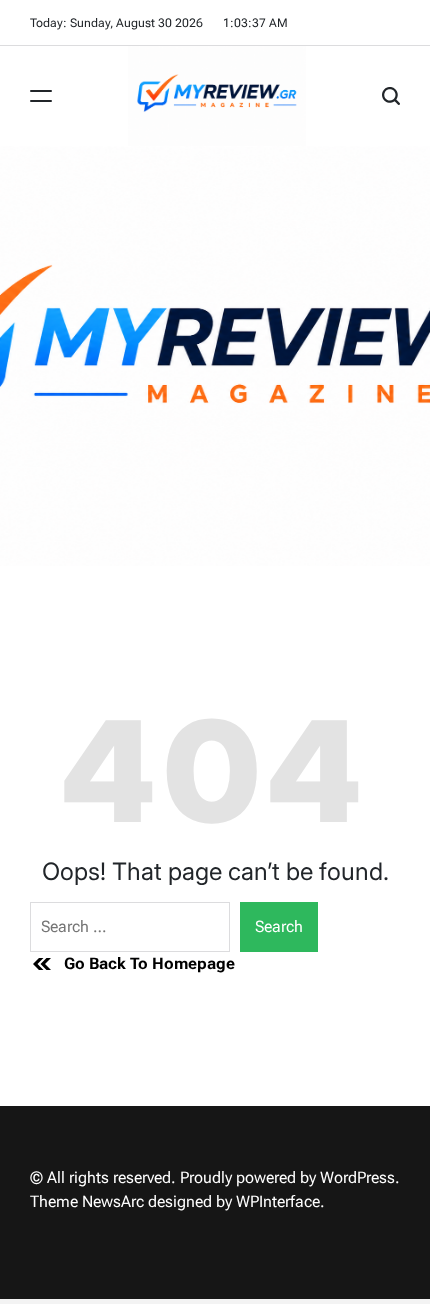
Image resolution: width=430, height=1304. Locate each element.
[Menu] (41, 96)
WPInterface (278, 1201)
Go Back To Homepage (149, 963)
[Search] (391, 96)
